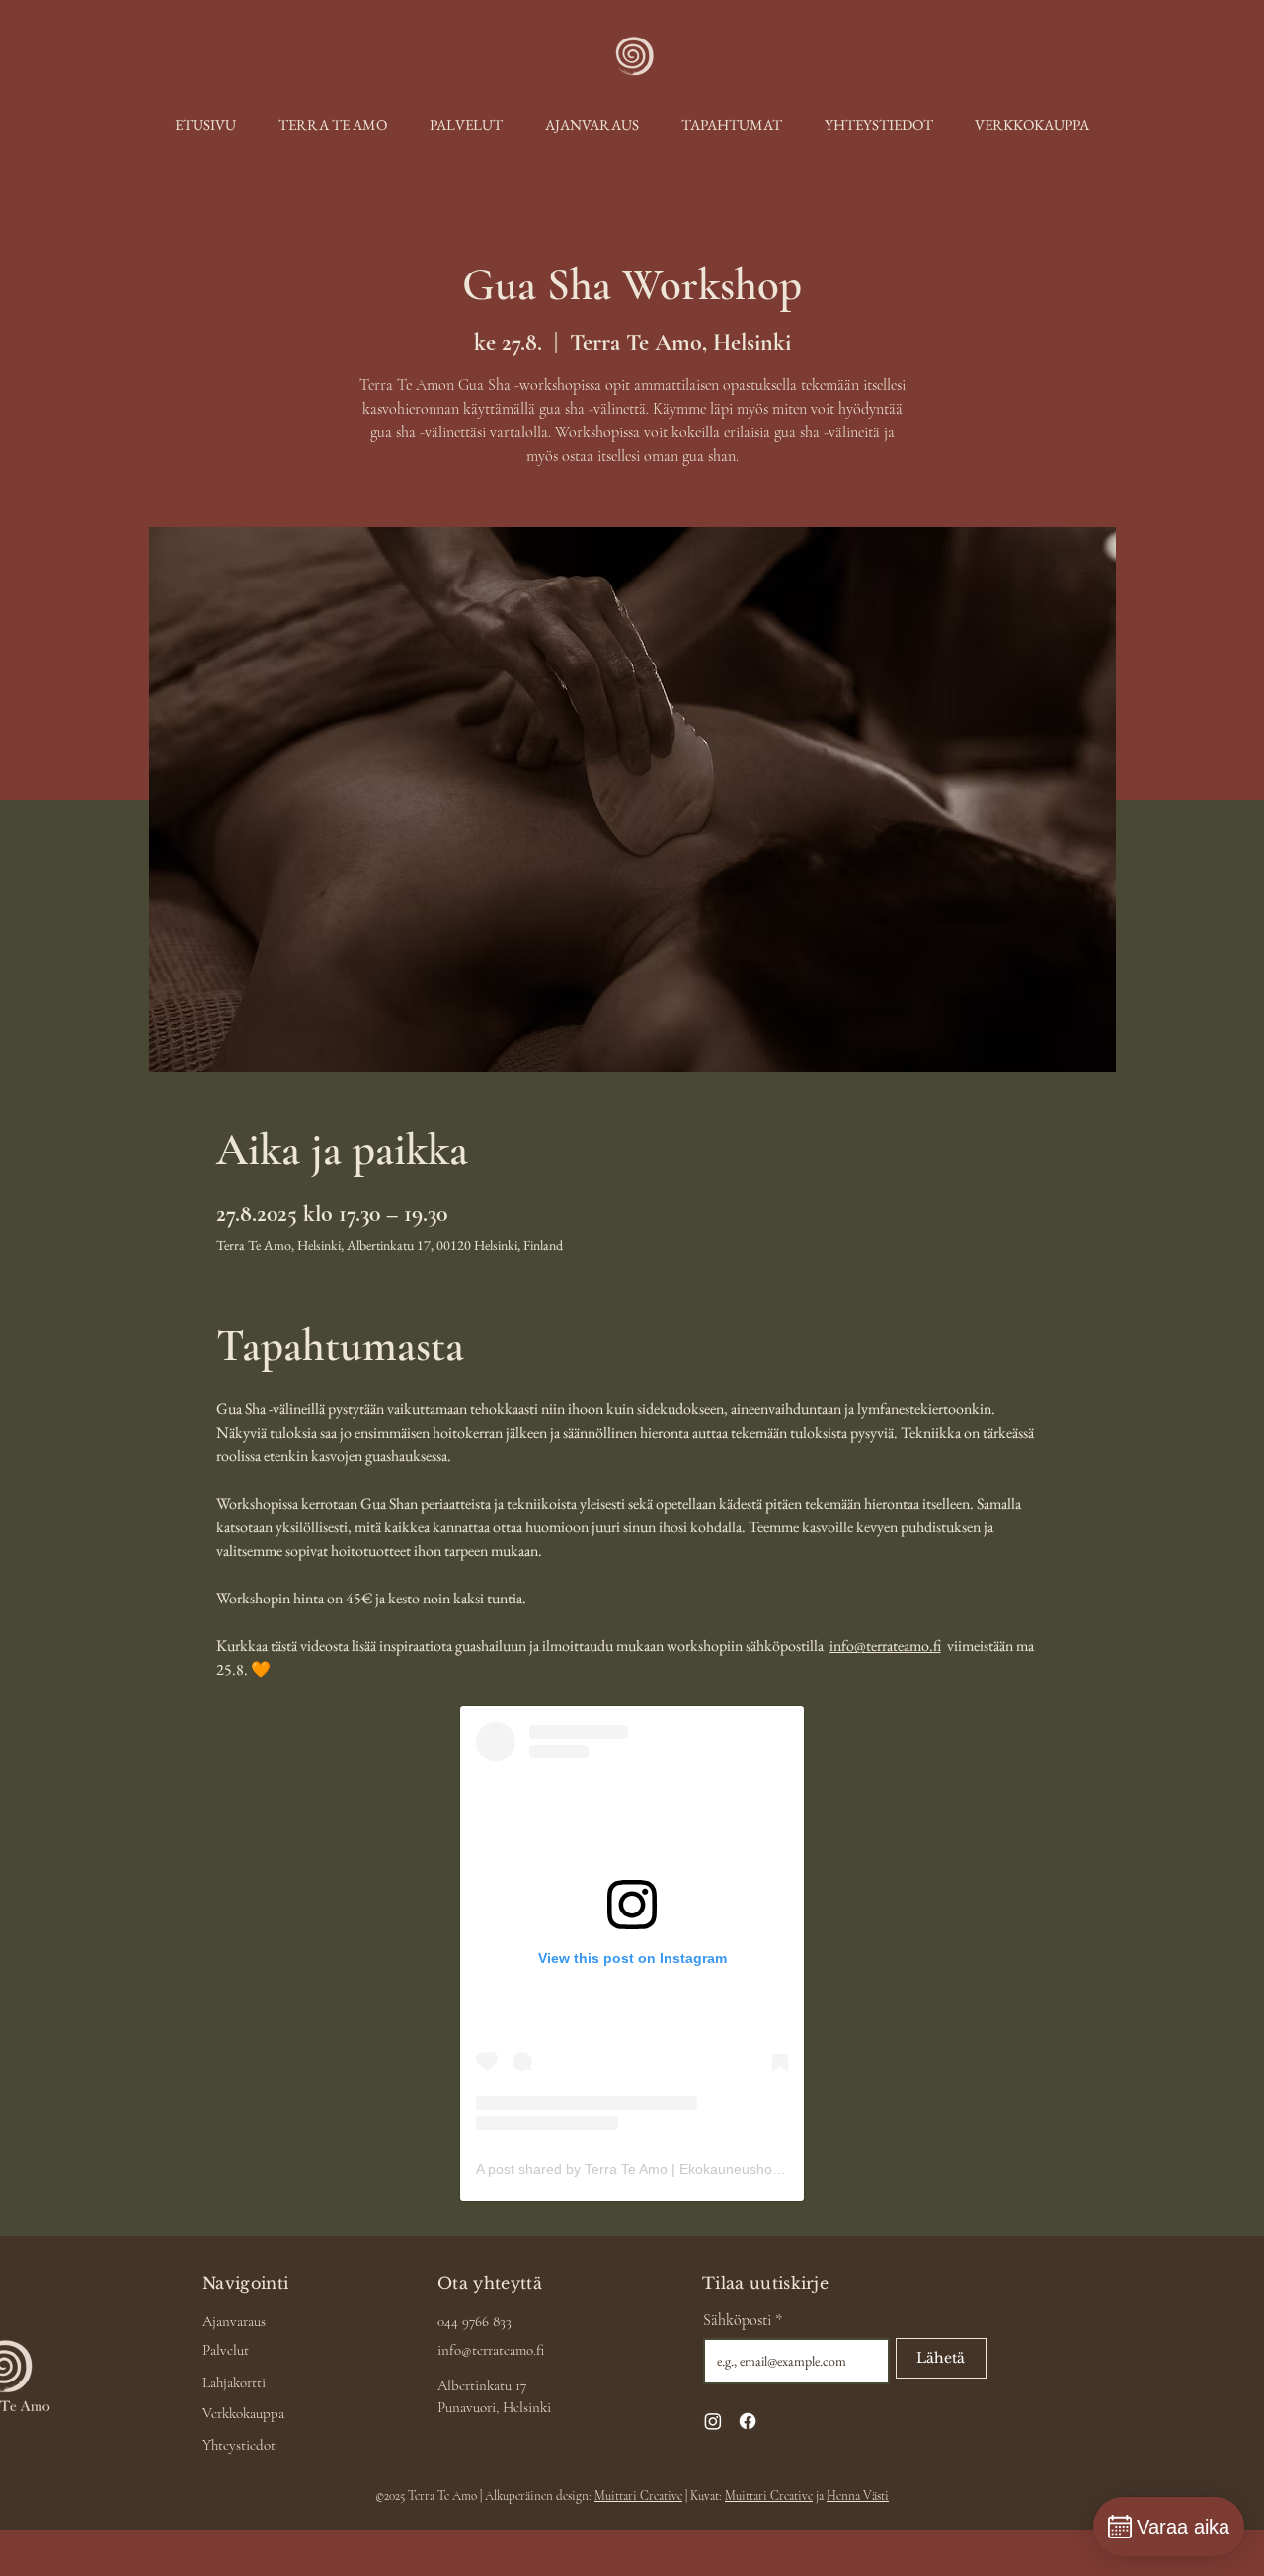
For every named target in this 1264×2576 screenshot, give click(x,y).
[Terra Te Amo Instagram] (713, 2421)
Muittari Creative (638, 2496)
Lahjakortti (234, 2382)
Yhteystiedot (239, 2445)
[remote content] (632, 1953)
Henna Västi (858, 2496)
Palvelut (226, 2350)
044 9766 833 (474, 2321)
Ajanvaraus (234, 2321)
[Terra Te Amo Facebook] (748, 2421)
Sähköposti (743, 2320)
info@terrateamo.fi (491, 2350)
